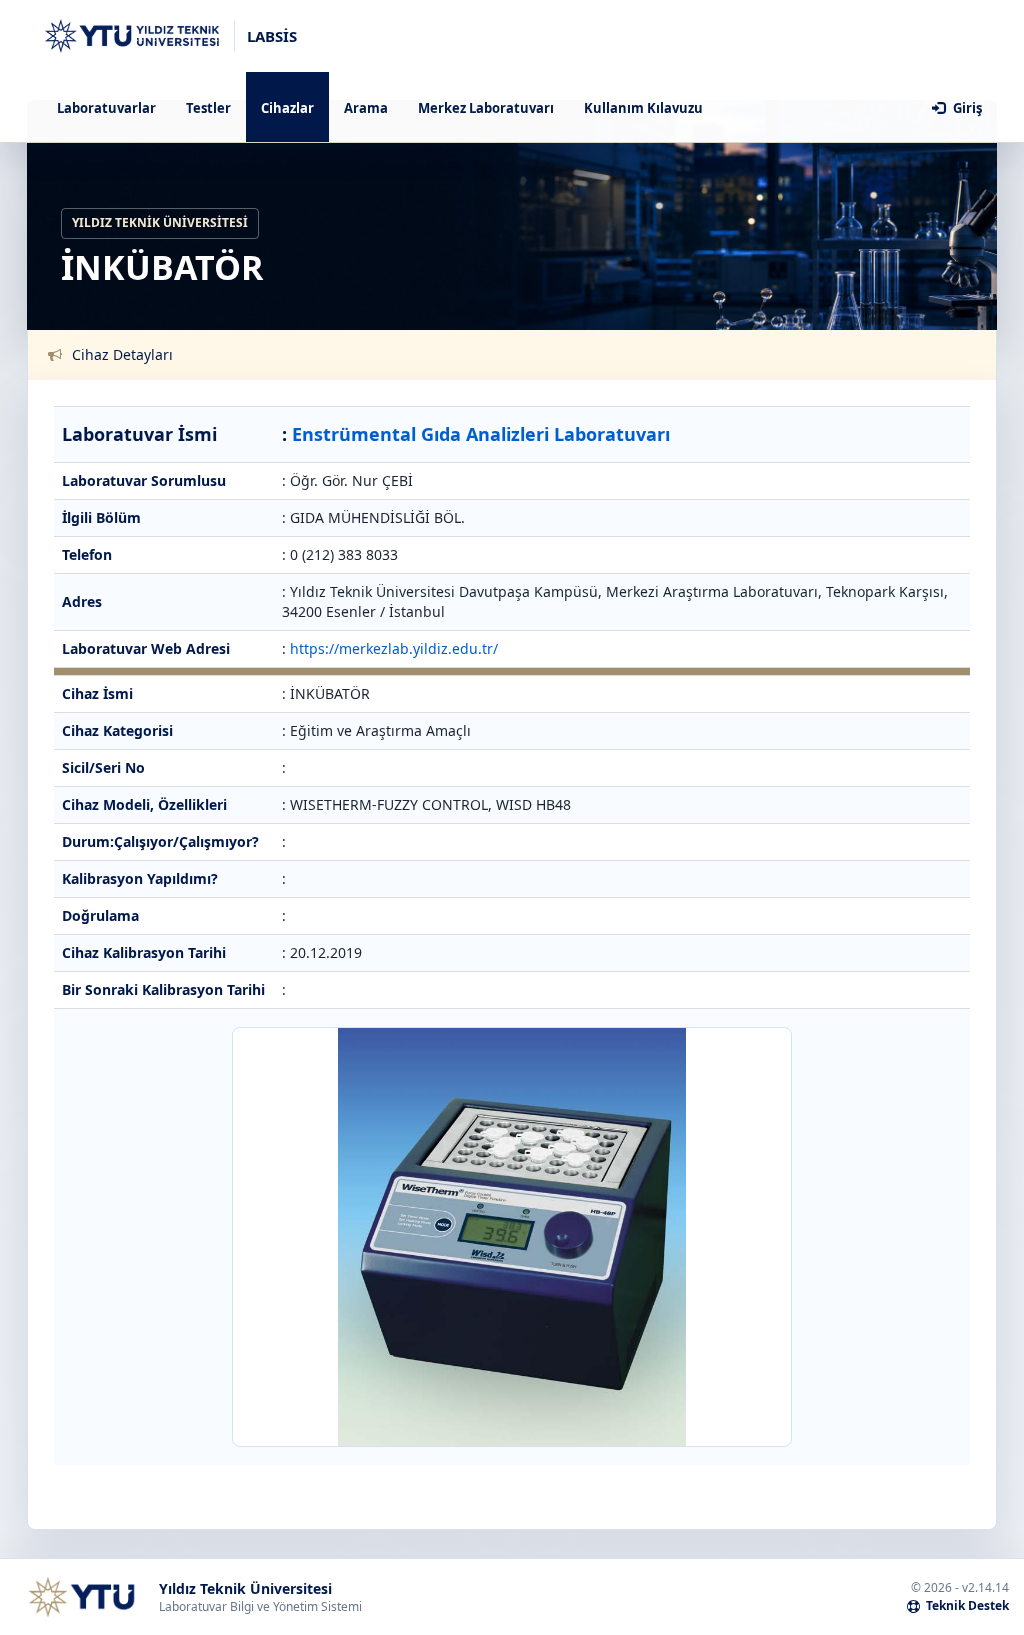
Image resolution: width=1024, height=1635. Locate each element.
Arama (366, 108)
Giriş (966, 108)
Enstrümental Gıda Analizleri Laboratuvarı (481, 434)
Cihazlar (287, 108)
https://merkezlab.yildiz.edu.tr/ (394, 648)
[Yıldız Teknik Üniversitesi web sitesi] (81, 1597)
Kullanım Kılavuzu (643, 108)
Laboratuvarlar (106, 108)
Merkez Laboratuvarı (486, 108)
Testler (208, 108)
